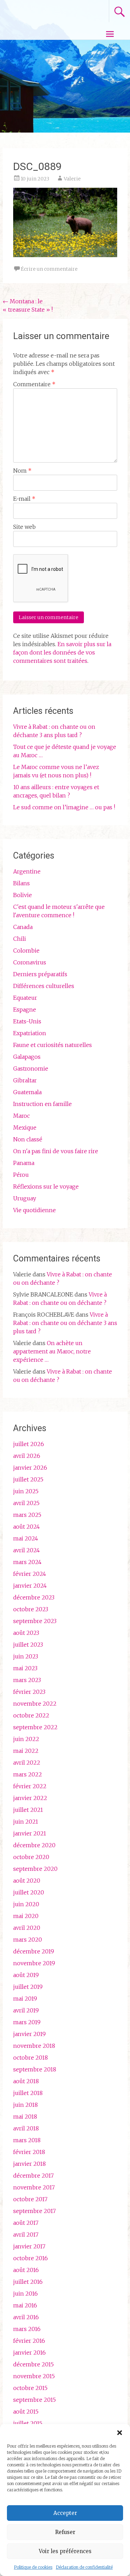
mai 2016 (25, 2305)
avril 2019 (26, 2010)
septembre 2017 (34, 2211)
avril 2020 (27, 1928)
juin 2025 (26, 1491)
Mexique (25, 1127)
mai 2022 (26, 1751)
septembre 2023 (35, 1621)
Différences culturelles (44, 986)
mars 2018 (27, 2140)
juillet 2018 (28, 2093)
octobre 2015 (30, 2388)
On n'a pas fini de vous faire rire (56, 1151)
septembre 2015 (34, 2400)
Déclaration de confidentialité (84, 2567)
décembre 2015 (33, 2364)
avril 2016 (26, 2317)
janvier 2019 (29, 2034)
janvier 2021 (30, 1833)
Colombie (26, 951)
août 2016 (26, 2270)
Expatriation (30, 1033)
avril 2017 (26, 2235)
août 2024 (27, 1527)
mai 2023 (25, 1668)
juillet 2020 (29, 1892)
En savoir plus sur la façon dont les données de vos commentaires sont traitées (62, 652)
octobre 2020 (31, 1857)
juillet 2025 (28, 1479)
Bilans (21, 883)
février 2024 (30, 1574)
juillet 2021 (28, 1810)
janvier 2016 (29, 2353)
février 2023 (29, 1692)
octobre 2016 (31, 2258)
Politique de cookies (33, 2567)
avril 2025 (26, 1503)
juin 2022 (26, 1739)
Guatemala (27, 1092)
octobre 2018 (31, 2058)
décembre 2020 (34, 1845)
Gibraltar (25, 1080)
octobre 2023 (31, 1609)
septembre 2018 (35, 2069)
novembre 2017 (34, 2187)
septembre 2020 (35, 1869)
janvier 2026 (30, 1468)
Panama (24, 1163)
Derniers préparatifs (40, 974)
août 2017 (26, 2223)
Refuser (65, 2532)
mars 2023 (27, 1680)
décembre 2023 (34, 1597)
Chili (20, 939)
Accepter (65, 2513)
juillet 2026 (29, 1444)
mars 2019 (27, 2022)
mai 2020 (26, 1916)
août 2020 (27, 1881)
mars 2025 (27, 1515)
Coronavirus (30, 962)
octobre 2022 (31, 1715)
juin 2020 (26, 1904)
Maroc (21, 1116)
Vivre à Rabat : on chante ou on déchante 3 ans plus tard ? (65, 1323)
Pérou (21, 1175)
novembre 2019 (34, 1963)
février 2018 (29, 2152)
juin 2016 (25, 2294)
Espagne (25, 1010)
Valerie (72, 179)
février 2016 (29, 2341)
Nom (22, 471)
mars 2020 (28, 1940)
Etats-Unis (27, 1021)
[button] (120, 2433)
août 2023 (26, 1633)
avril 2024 (27, 1550)
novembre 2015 (34, 2376)
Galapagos (27, 1057)
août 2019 (26, 1975)
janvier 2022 (30, 1798)
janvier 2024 (30, 1586)
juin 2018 (25, 2105)
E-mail (24, 499)
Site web (24, 527)
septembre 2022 (35, 1727)
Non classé (28, 1139)
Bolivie (23, 895)
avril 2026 (27, 1456)
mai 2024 (26, 1538)
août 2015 (26, 2412)
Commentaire (34, 384)
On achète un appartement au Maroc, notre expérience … (52, 1351)
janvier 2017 (29, 2246)
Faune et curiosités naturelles (53, 1045)
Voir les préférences (65, 2551)
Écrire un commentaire (49, 269)
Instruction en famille (42, 1104)
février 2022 (30, 1786)
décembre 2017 (33, 2176)
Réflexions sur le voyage (46, 1186)
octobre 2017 (30, 2199)
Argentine (27, 871)
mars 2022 (28, 1774)
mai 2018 (25, 2117)
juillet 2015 (28, 2423)
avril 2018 (26, 2128)
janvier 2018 (29, 2164)
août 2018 (26, 2081)
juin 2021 (26, 1822)
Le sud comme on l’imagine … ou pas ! (64, 807)
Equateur (25, 998)
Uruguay (25, 1198)
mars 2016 (27, 2329)
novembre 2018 (34, 2046)
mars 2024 (27, 1562)
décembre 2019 (34, 1951)
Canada (23, 927)
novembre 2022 (35, 1704)
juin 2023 (26, 1656)
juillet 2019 (28, 1987)
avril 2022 (27, 1763)
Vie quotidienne (34, 1210)
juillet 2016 (28, 2282)
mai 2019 (25, 1999)
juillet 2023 (28, 1645)
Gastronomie (31, 1069)
